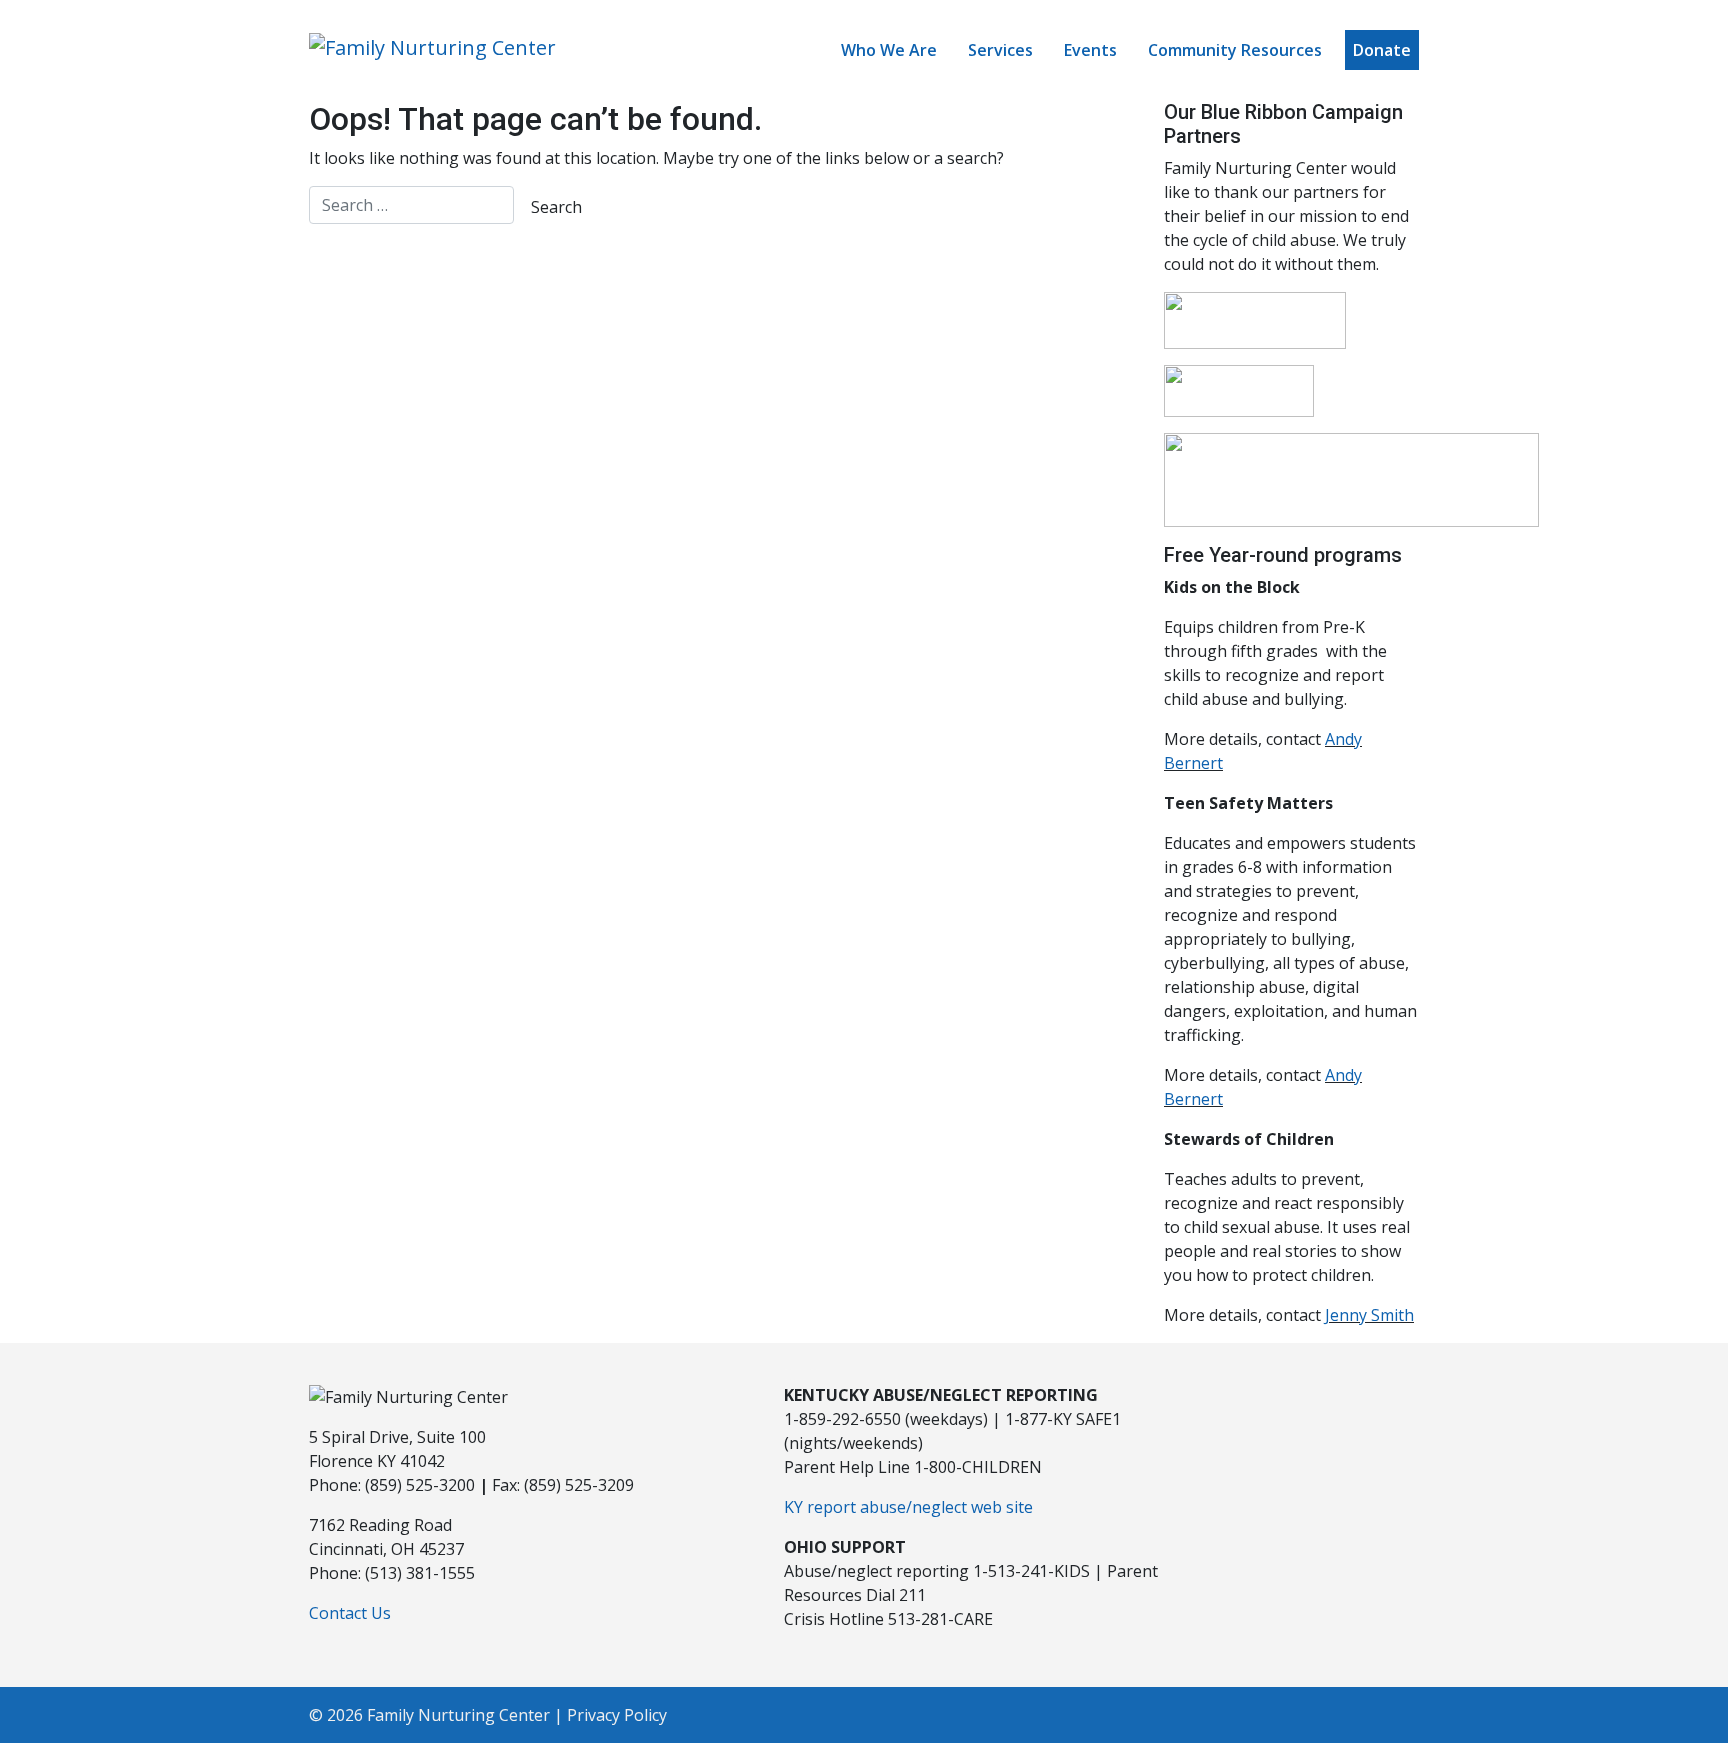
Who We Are (889, 50)
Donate (1382, 50)
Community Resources (1235, 50)
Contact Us (350, 1613)
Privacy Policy (617, 1715)
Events (1090, 50)
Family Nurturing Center (458, 1715)
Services (1000, 50)
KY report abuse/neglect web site (908, 1507)
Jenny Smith (1369, 1315)
